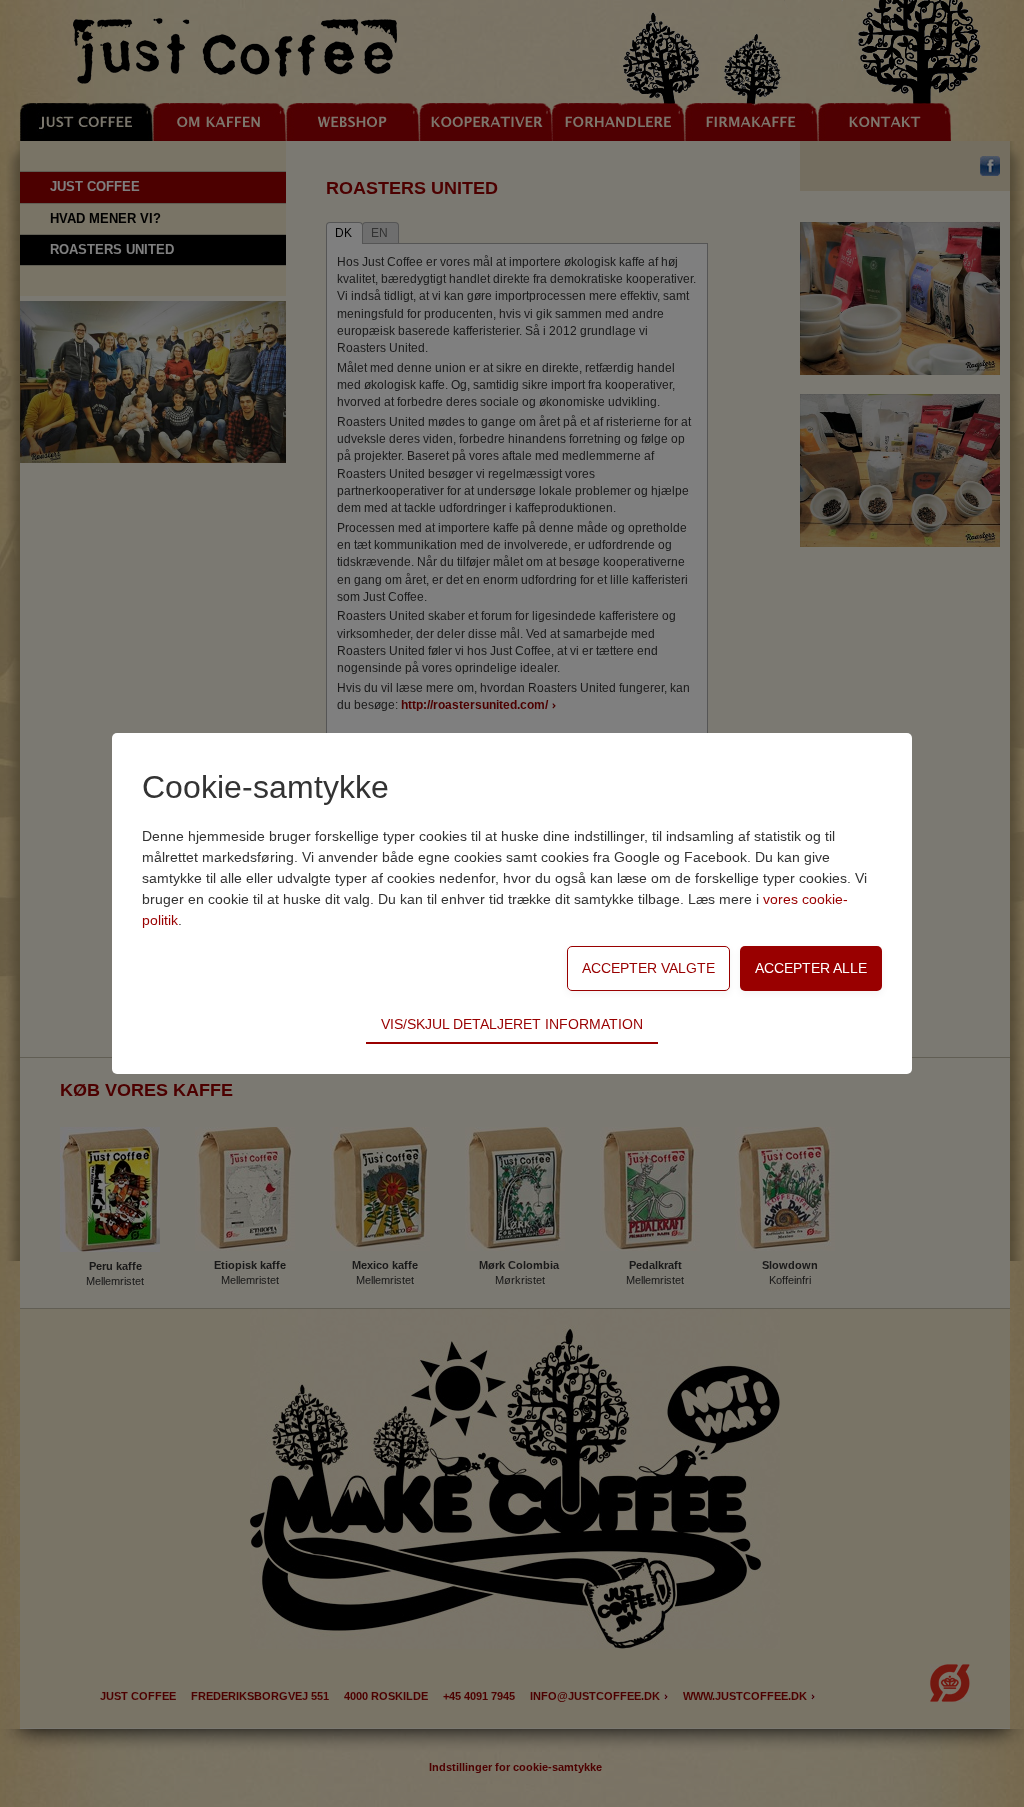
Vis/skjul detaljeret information (512, 1024)
